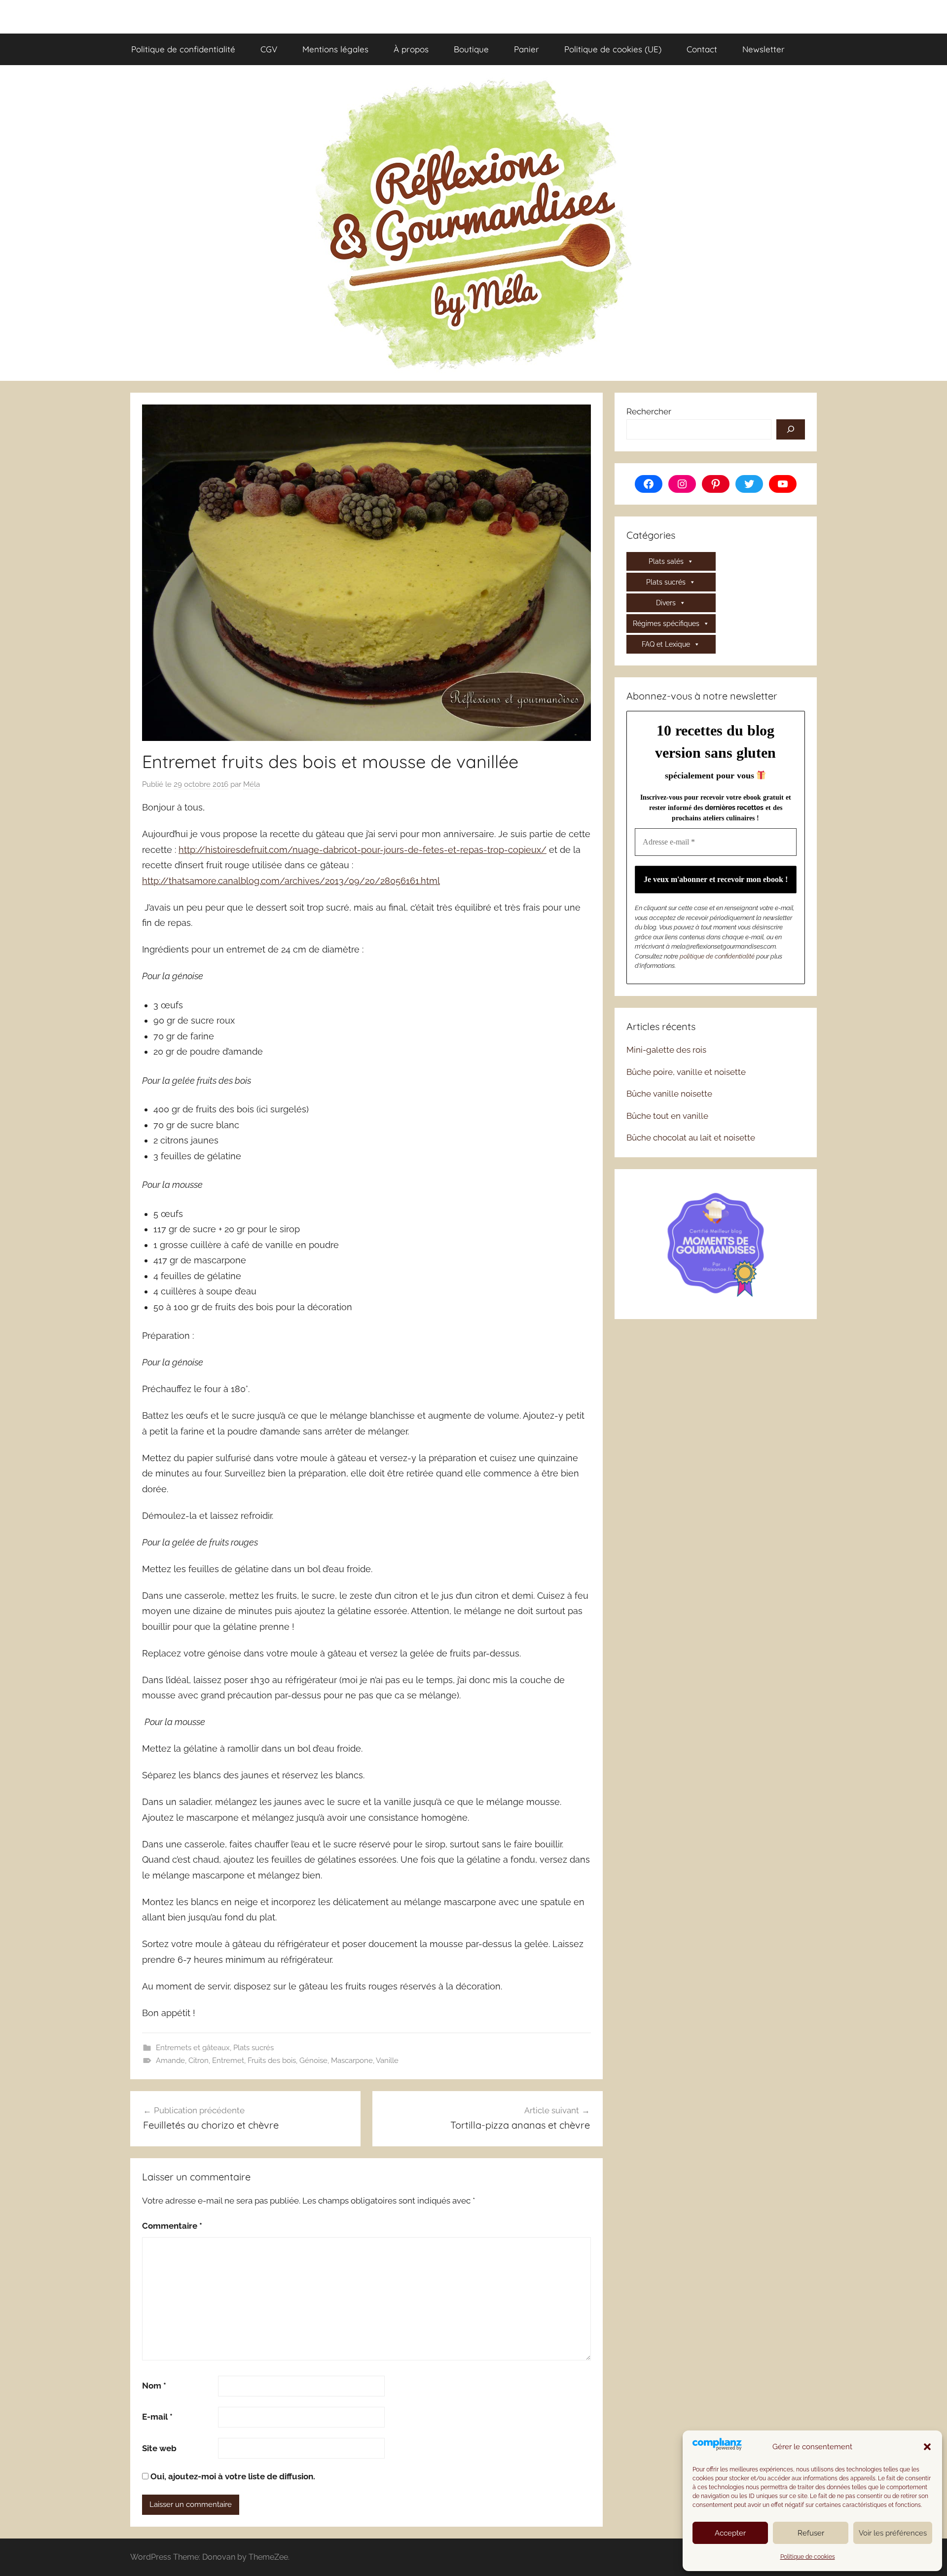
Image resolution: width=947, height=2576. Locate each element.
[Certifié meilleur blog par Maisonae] (716, 1243)
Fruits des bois (272, 2061)
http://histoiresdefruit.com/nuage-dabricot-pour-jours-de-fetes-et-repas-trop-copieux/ (363, 850)
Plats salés (666, 561)
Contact (702, 49)
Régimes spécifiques (666, 624)
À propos (411, 49)
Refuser (811, 2533)
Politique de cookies (808, 2557)
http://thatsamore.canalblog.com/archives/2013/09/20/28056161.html (291, 881)
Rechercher (649, 411)
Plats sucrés (254, 2048)
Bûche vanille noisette (669, 1094)
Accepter (730, 2533)
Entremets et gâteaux (193, 2048)
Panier (527, 49)
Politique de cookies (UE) (613, 49)
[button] (927, 2447)
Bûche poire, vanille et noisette (686, 1072)
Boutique (471, 49)
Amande (170, 2061)
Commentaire (172, 2226)
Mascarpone (352, 2061)
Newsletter (764, 49)
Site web (159, 2448)
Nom (154, 2386)
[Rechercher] (791, 430)
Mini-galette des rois (666, 1050)
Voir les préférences (893, 2533)
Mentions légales (335, 49)
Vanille (387, 2061)
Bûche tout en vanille (667, 1116)
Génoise (313, 2061)
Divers (666, 603)
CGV (269, 49)
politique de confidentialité (717, 956)
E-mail (157, 2417)
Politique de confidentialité (183, 49)
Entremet (228, 2061)
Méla (252, 784)
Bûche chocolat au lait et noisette (691, 1138)
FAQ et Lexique (666, 644)
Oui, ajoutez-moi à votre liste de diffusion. (232, 2476)
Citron (199, 2061)
